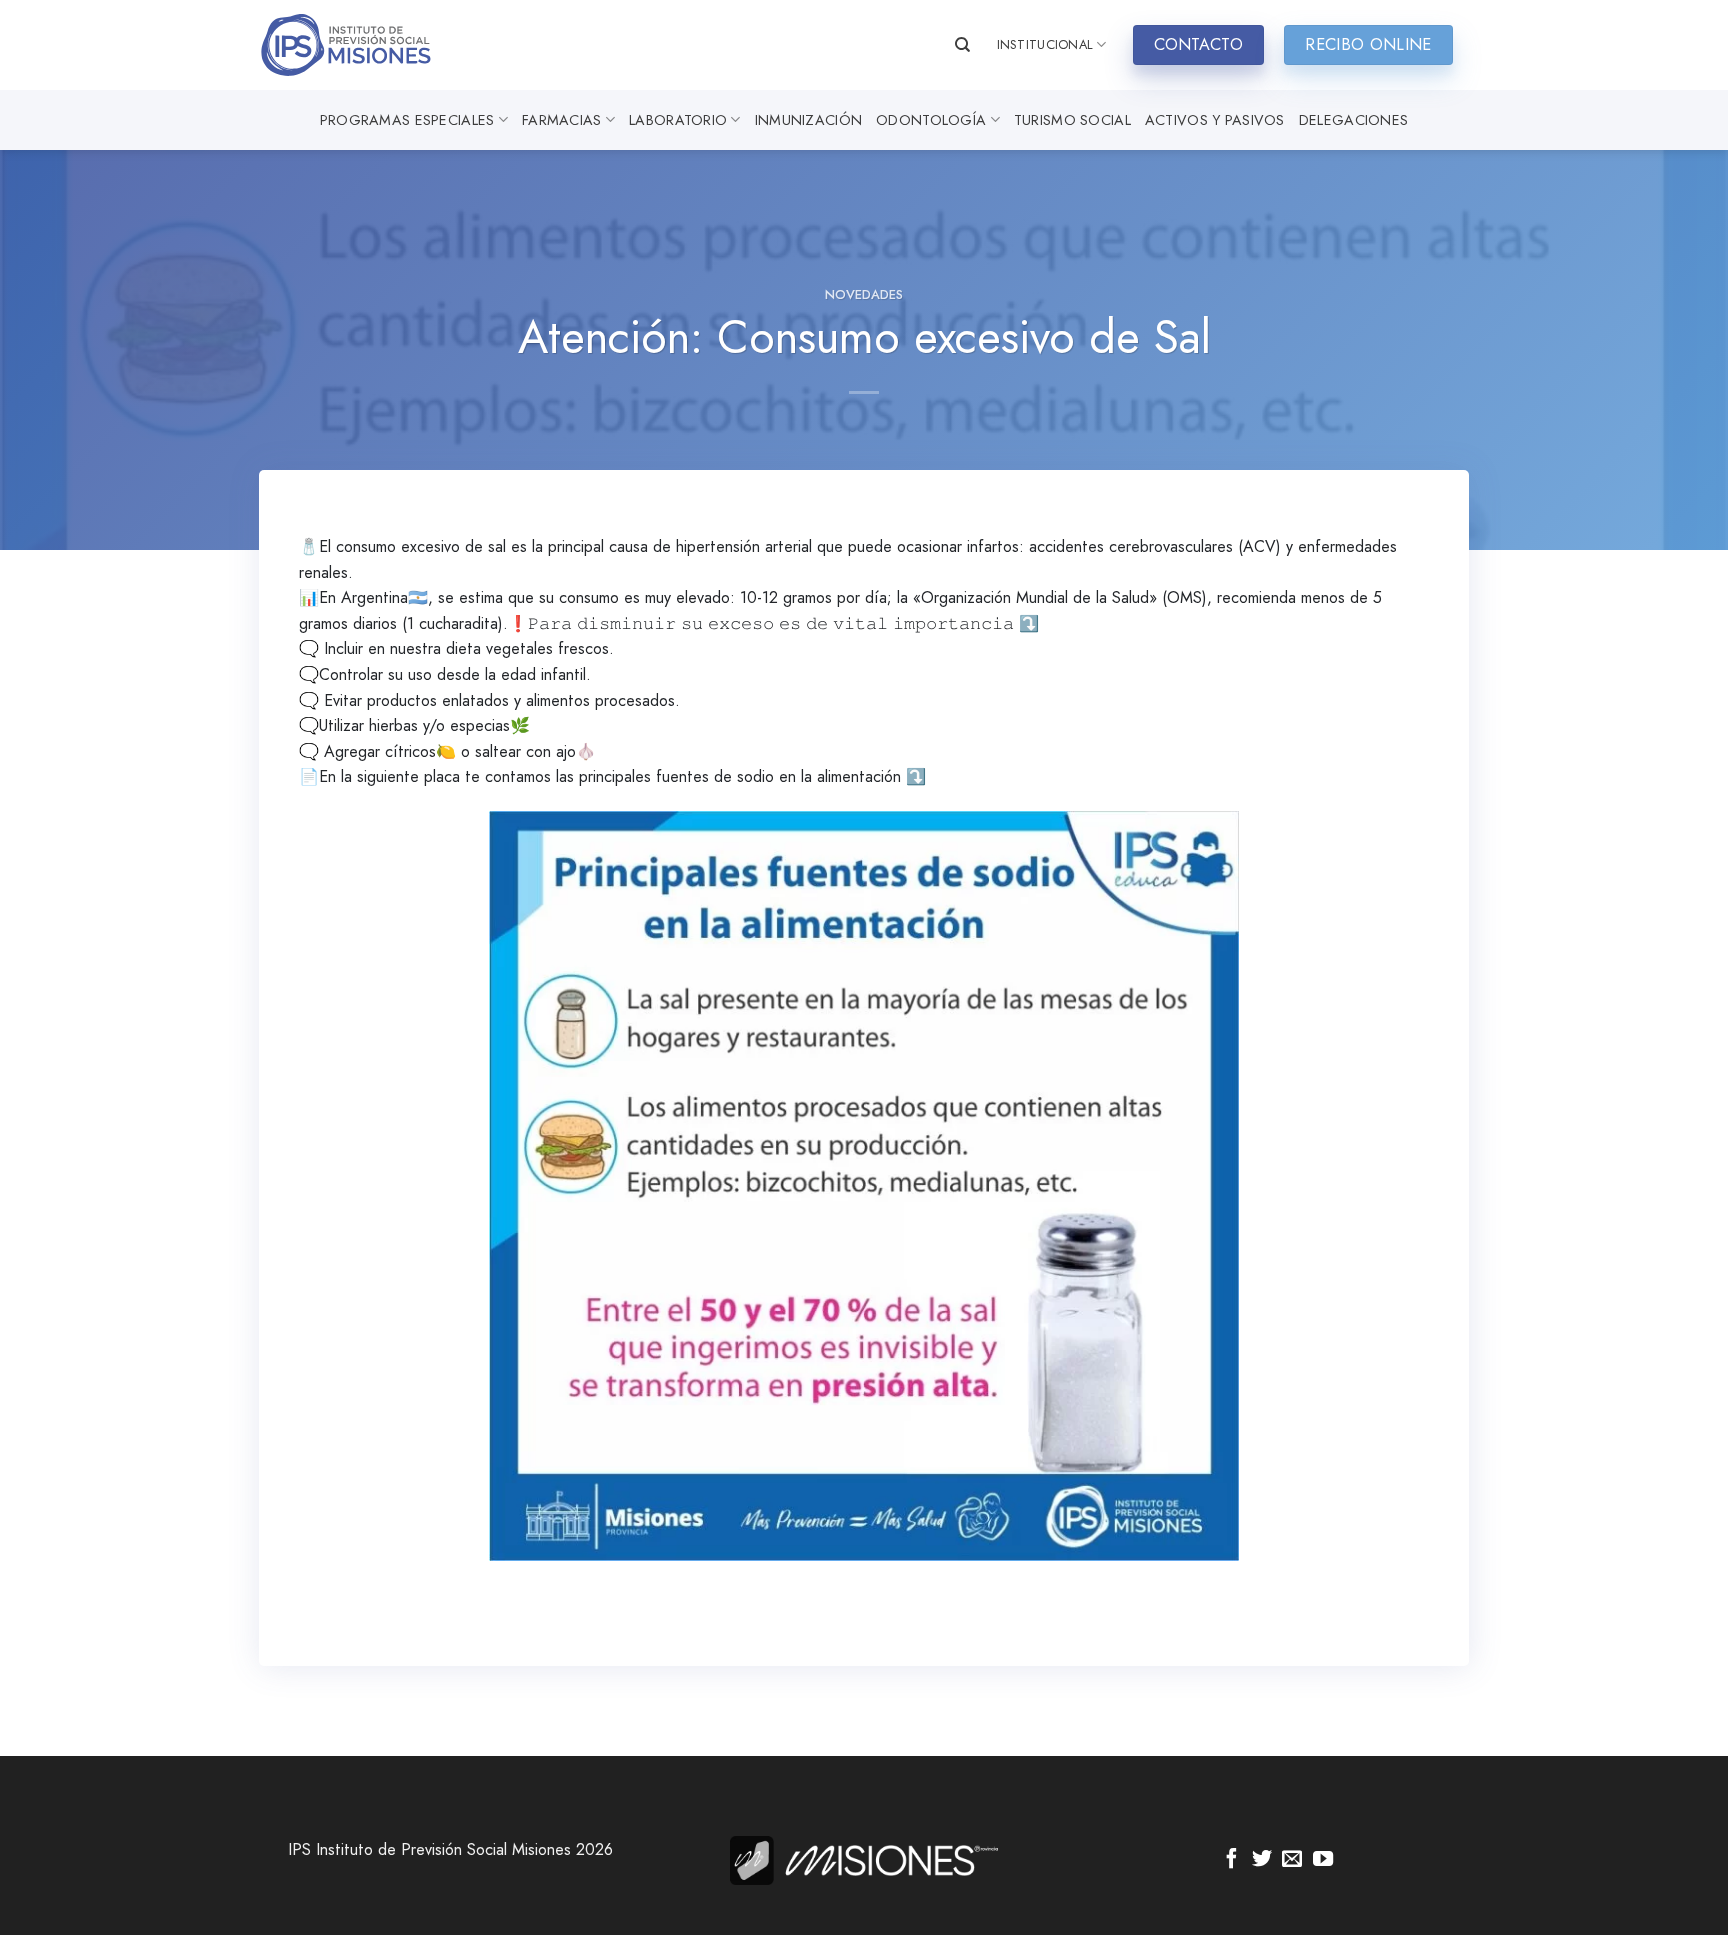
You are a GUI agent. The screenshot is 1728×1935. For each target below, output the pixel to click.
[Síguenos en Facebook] (1232, 1860)
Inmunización (808, 120)
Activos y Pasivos (1215, 120)
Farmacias (562, 120)
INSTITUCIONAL (1045, 44)
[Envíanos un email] (1292, 1860)
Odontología (931, 120)
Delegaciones (1353, 120)
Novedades (864, 294)
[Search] (962, 45)
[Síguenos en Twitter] (1262, 1860)
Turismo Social (1072, 120)
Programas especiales (407, 120)
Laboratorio (678, 120)
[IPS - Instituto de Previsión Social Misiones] (359, 45)
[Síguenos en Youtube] (1323, 1860)
